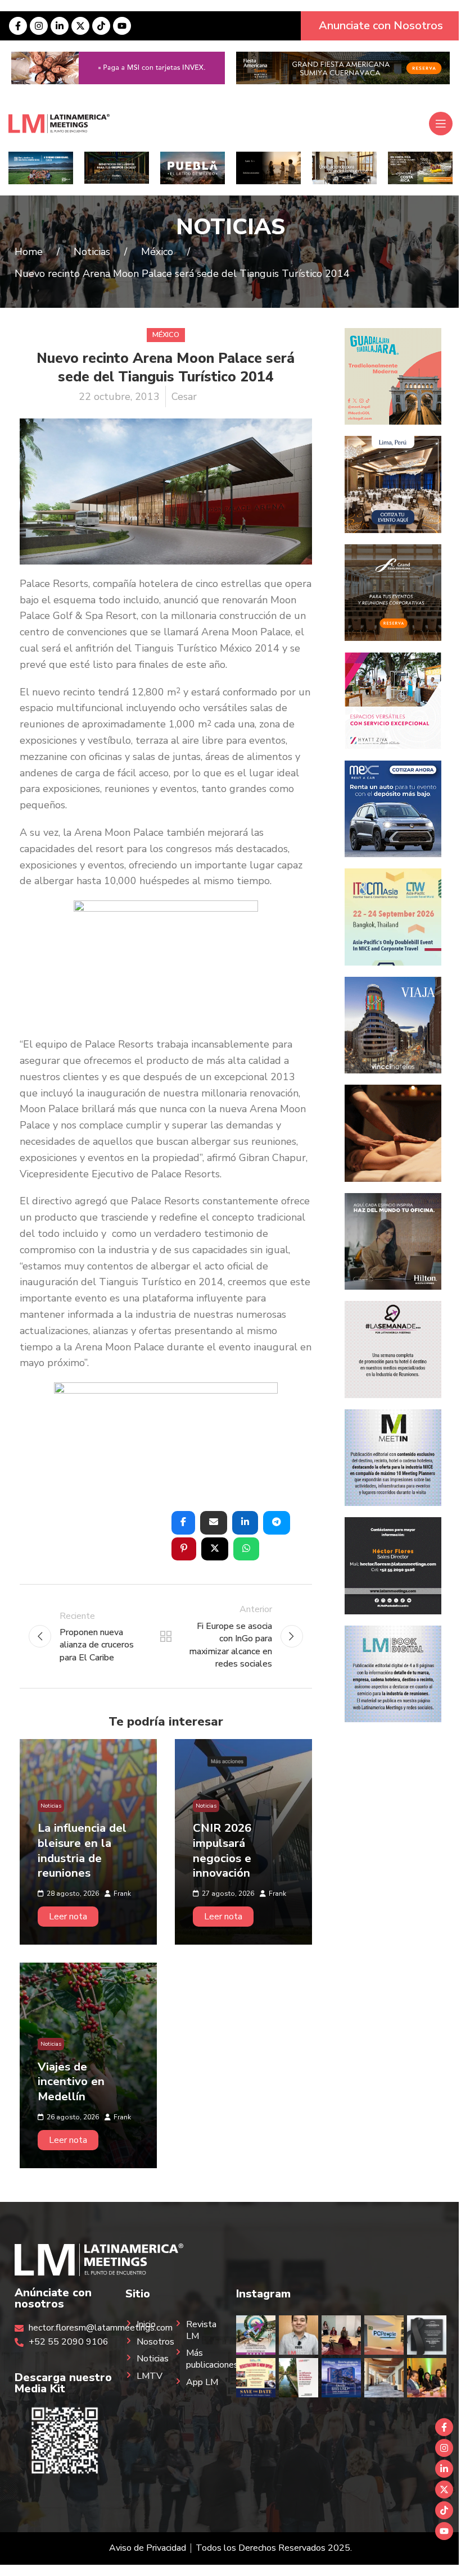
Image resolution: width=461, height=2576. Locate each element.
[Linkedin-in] (60, 26)
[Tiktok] (101, 26)
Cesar (184, 397)
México (166, 335)
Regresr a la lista (166, 1636)
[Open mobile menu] (441, 124)
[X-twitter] (80, 26)
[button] (183, 1523)
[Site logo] (59, 123)
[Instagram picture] (256, 2335)
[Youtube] (122, 26)
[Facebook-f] (18, 26)
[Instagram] (39, 26)
